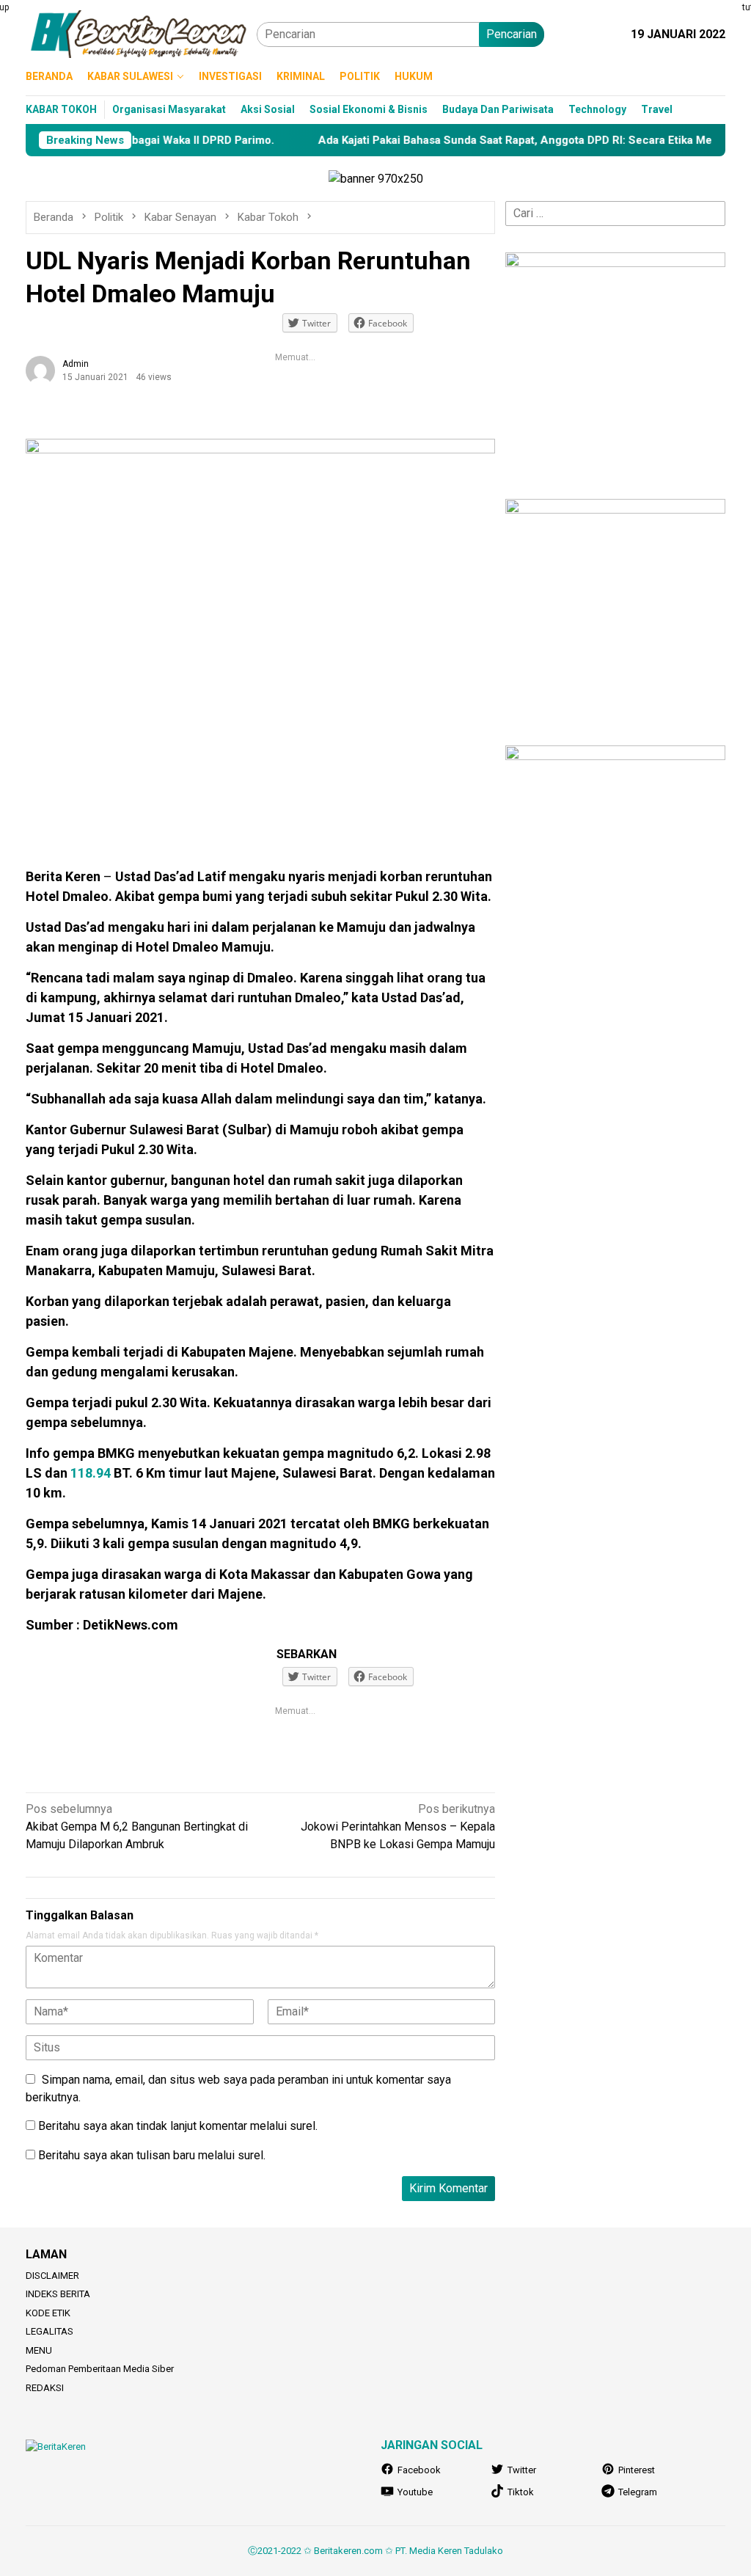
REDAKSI (45, 2388)
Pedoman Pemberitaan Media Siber (100, 2369)
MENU (39, 2350)
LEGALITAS (50, 2331)
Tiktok (521, 2492)
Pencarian (512, 34)
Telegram (638, 2492)
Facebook (419, 2470)
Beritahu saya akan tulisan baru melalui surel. (152, 2155)
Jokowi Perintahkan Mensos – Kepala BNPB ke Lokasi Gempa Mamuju (398, 1827)
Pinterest (637, 2470)
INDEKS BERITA (58, 2294)
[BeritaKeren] (141, 33)
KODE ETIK (48, 2313)
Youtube (415, 2492)
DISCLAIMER (52, 2276)
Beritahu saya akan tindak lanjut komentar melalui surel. (178, 2126)
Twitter (522, 2470)
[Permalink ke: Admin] (40, 370)
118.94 (91, 1473)
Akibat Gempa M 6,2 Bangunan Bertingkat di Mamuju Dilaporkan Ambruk (137, 1827)
